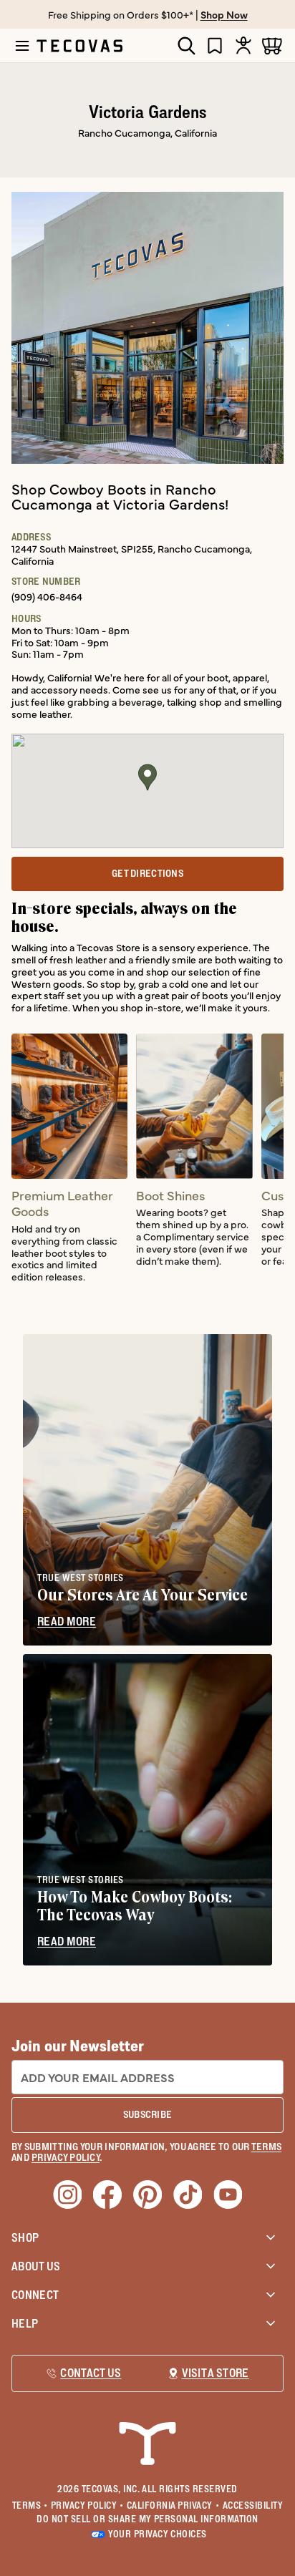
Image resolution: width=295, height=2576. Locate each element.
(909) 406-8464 (47, 596)
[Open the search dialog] (186, 46)
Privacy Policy (87, 2505)
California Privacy (173, 2505)
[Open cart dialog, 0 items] (272, 45)
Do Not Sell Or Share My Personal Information (147, 2519)
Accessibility (253, 2505)
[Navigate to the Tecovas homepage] (79, 46)
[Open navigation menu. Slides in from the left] (22, 46)
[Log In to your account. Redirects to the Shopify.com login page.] (243, 45)
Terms (30, 2505)
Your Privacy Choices (157, 2534)
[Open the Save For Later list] (215, 45)
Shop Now (224, 14)
